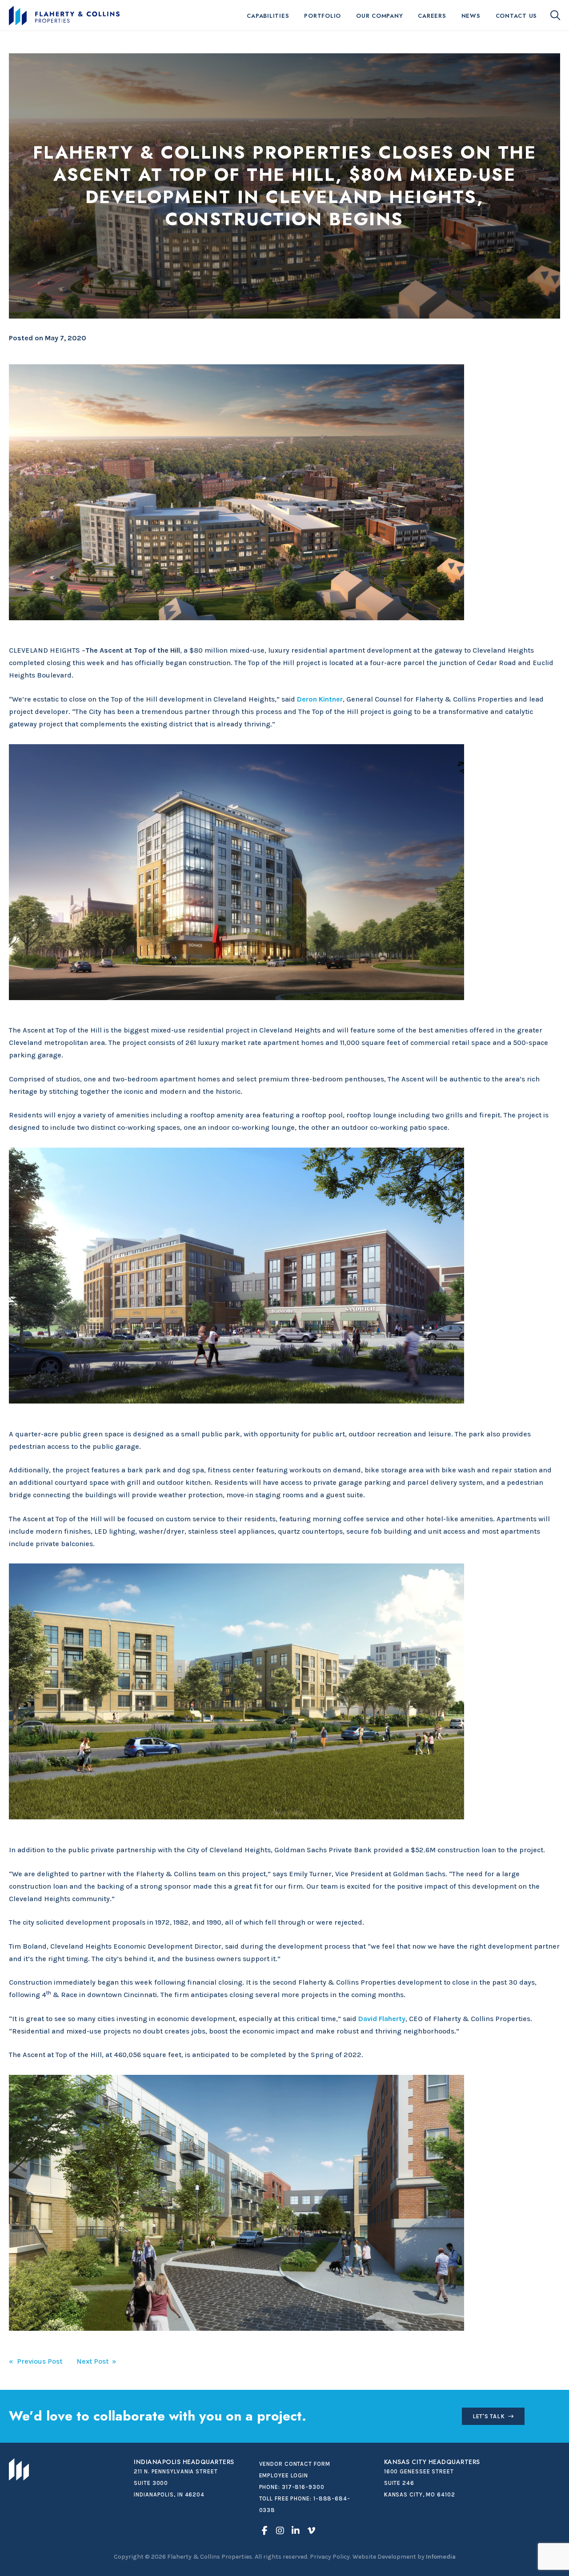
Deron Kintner (320, 699)
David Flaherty (382, 2019)
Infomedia (441, 2557)
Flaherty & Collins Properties (64, 16)
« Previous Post (36, 2361)
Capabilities (268, 16)
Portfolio (323, 16)
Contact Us (517, 16)
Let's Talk (489, 2416)
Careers (432, 16)
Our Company (379, 16)
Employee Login (284, 2475)
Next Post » (96, 2361)
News (471, 16)
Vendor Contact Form (295, 2464)
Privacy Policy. (331, 2557)
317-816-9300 (303, 2487)
